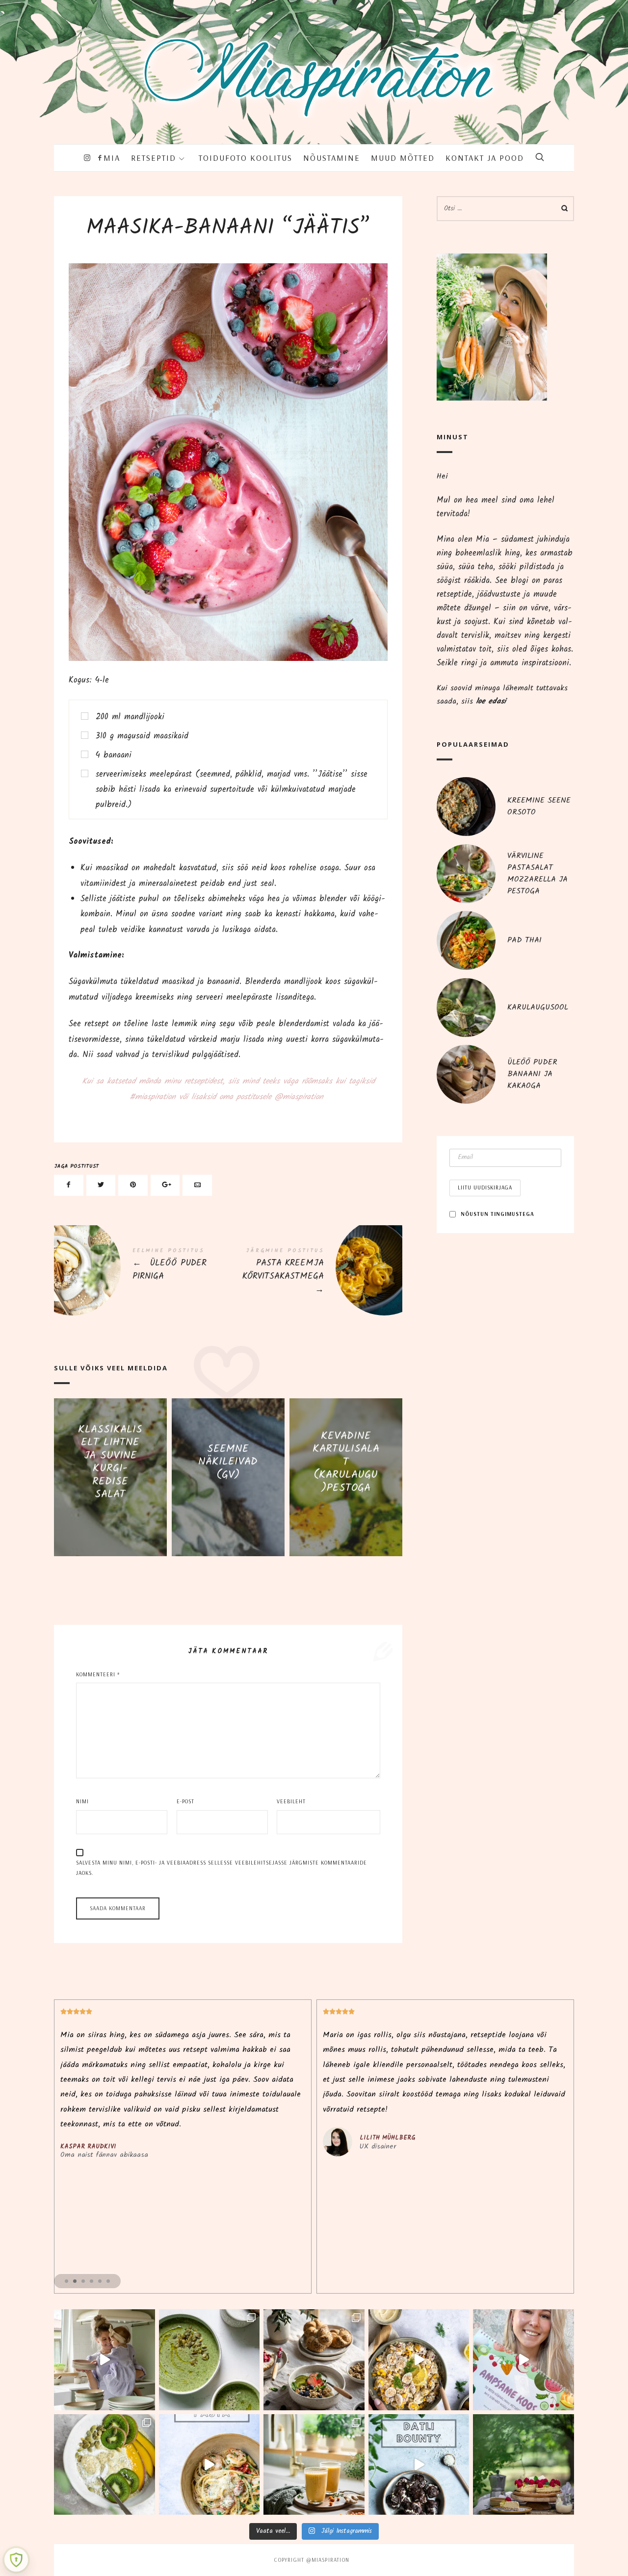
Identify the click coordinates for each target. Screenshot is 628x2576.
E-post (185, 1801)
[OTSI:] (505, 209)
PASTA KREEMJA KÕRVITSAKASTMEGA (315, 1273)
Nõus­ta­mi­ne (332, 158)
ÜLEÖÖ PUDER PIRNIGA (141, 1267)
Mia (112, 158)
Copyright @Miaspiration (312, 2560)
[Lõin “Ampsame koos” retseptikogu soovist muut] (105, 2360)
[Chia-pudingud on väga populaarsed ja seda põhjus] (105, 2465)
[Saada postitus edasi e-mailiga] (197, 1185)
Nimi (82, 1801)
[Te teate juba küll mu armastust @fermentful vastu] (314, 2465)
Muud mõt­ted (403, 158)
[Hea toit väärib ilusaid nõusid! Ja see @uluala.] (314, 2360)
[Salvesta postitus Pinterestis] (133, 1185)
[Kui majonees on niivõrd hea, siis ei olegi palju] (419, 2360)
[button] (66, 2281)
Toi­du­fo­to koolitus (246, 158)
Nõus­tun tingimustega (497, 1214)
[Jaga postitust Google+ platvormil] (165, 1185)
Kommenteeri (98, 1674)
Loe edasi (110, 1521)
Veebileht (291, 1801)
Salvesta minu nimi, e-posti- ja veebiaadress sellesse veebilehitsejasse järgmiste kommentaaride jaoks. (222, 1868)
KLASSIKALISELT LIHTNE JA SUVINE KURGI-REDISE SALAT (110, 1462)
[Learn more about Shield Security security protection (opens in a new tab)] (16, 2560)
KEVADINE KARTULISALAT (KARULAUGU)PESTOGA (346, 1462)
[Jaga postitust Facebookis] (69, 1185)
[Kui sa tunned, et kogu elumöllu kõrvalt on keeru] (209, 2360)
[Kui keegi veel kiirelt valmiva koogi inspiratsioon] (523, 2465)
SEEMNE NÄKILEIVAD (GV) (228, 1462)
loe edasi (491, 701)
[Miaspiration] (314, 64)
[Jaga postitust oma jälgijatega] (101, 1185)
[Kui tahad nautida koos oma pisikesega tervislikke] (523, 2360)
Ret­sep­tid (154, 158)
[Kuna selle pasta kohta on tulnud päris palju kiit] (209, 2465)
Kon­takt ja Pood (485, 158)
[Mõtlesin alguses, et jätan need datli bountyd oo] (419, 2465)
